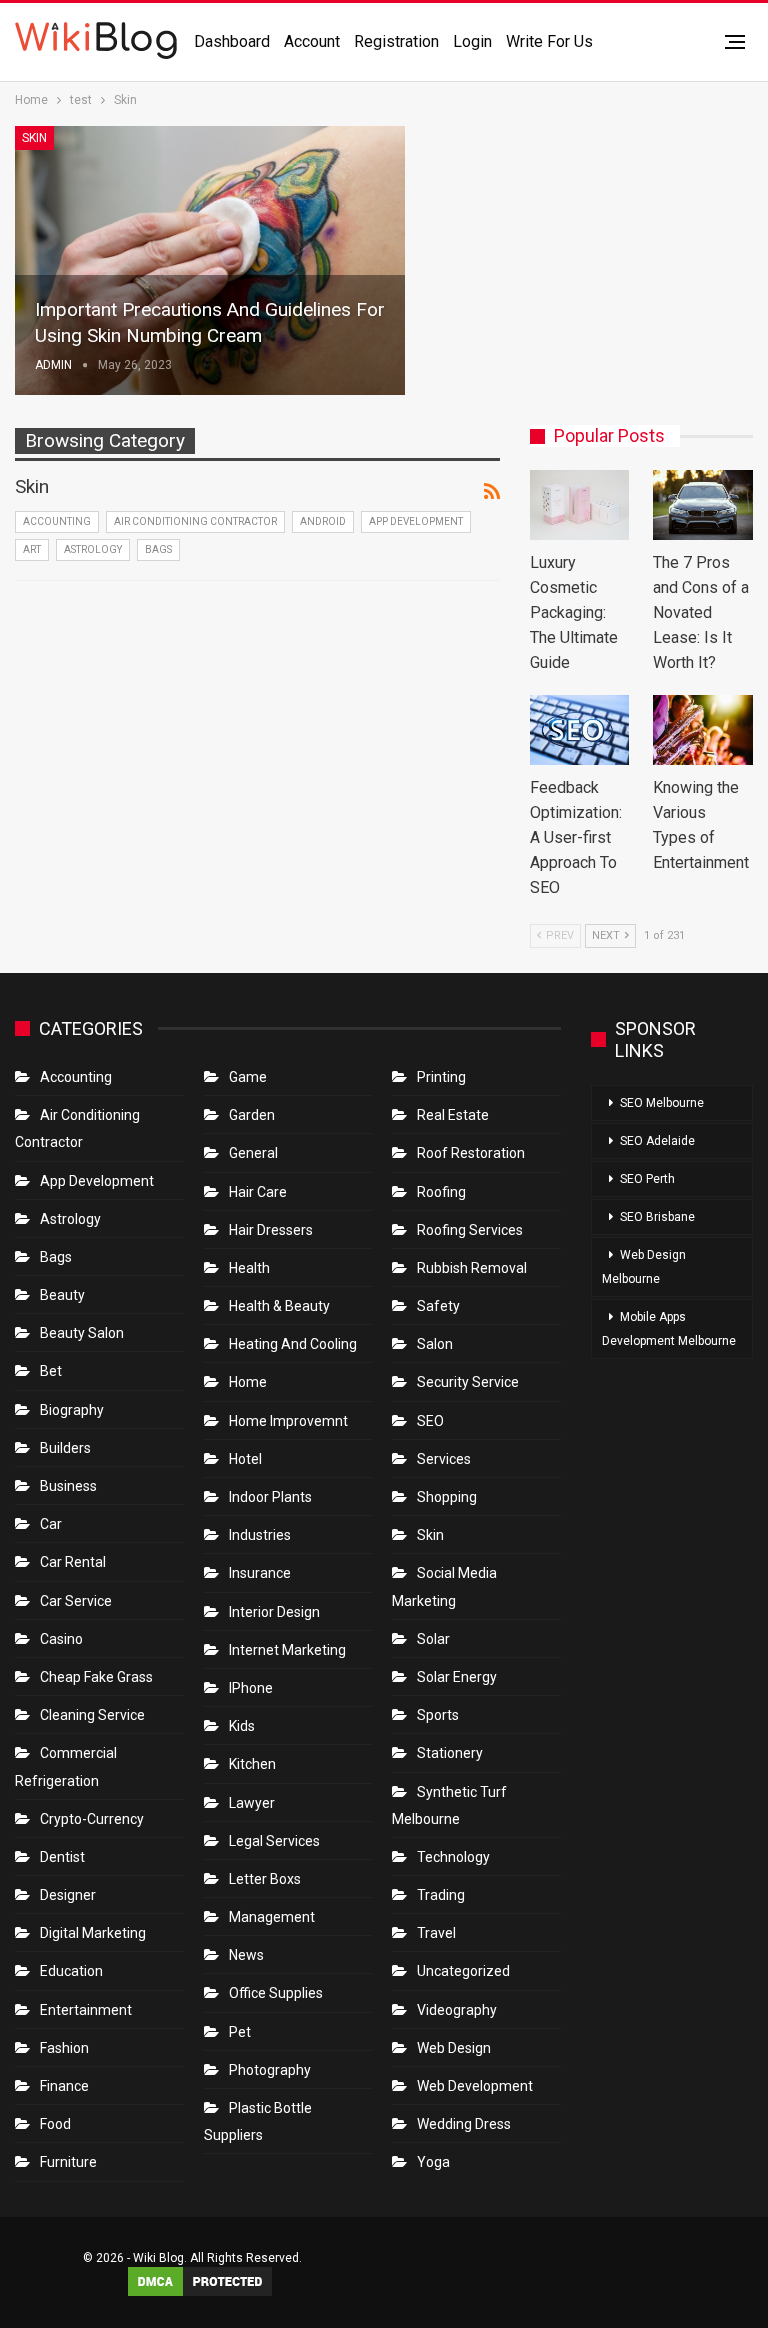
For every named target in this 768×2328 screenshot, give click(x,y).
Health (249, 1268)
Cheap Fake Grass (96, 1677)
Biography (72, 1410)
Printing (441, 1077)
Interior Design (274, 1612)
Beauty (62, 1295)
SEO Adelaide (657, 1141)
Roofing (441, 1192)
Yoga (433, 2162)
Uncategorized (463, 1971)
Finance (64, 2086)
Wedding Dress (465, 2124)
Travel (436, 1933)
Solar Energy (457, 1677)
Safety (438, 1306)
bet (51, 1371)
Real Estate (453, 1115)
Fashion (64, 2048)
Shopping (447, 1497)
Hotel (245, 1459)
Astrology (93, 549)
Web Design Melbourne (644, 1267)
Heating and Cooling (293, 1344)
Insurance (260, 1573)
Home (248, 1382)
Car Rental (73, 1562)
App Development (416, 521)
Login (472, 41)
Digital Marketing (93, 1933)
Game (248, 1077)
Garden (252, 1115)
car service (76, 1601)
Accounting (57, 521)
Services (444, 1459)
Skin (34, 138)
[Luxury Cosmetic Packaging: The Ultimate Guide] (580, 505)
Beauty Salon (82, 1333)
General (253, 1153)
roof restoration (471, 1153)
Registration (396, 41)
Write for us (549, 41)
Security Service (468, 1382)
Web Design (454, 2048)
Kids (242, 1726)
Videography (457, 2010)
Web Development (475, 2086)
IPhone (251, 1688)
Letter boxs (265, 1879)
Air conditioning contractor (195, 521)
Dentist (62, 1857)
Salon (435, 1344)
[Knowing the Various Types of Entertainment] (703, 730)
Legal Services (274, 1841)
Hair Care (258, 1192)
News (246, 1955)
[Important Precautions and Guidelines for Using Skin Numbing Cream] (210, 260)
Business (68, 1486)
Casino (61, 1639)
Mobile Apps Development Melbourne (669, 1329)
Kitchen (252, 1764)
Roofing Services (470, 1230)
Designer (68, 1895)
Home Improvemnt (288, 1421)
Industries (260, 1535)
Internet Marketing (287, 1650)
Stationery (450, 1753)
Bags (158, 549)
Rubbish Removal (472, 1268)
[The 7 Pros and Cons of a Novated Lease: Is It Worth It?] (703, 505)
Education (71, 1971)
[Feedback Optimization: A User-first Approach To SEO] (580, 730)
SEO (430, 1421)
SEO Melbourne (662, 1103)
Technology (453, 1857)
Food (55, 2124)
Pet (240, 2032)
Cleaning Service (92, 1715)
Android (323, 521)
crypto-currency (92, 1819)
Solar (433, 1639)
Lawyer (252, 1803)
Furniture (68, 2162)
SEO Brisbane (657, 1217)
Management (272, 1917)
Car (51, 1524)
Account (312, 41)
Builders (65, 1448)
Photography (270, 2070)
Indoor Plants (270, 1497)
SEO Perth (647, 1179)
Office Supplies (276, 1993)
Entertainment (86, 2010)
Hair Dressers (271, 1230)
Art (32, 549)
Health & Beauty (279, 1306)
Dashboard (232, 41)
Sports (438, 1715)
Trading (441, 1895)
